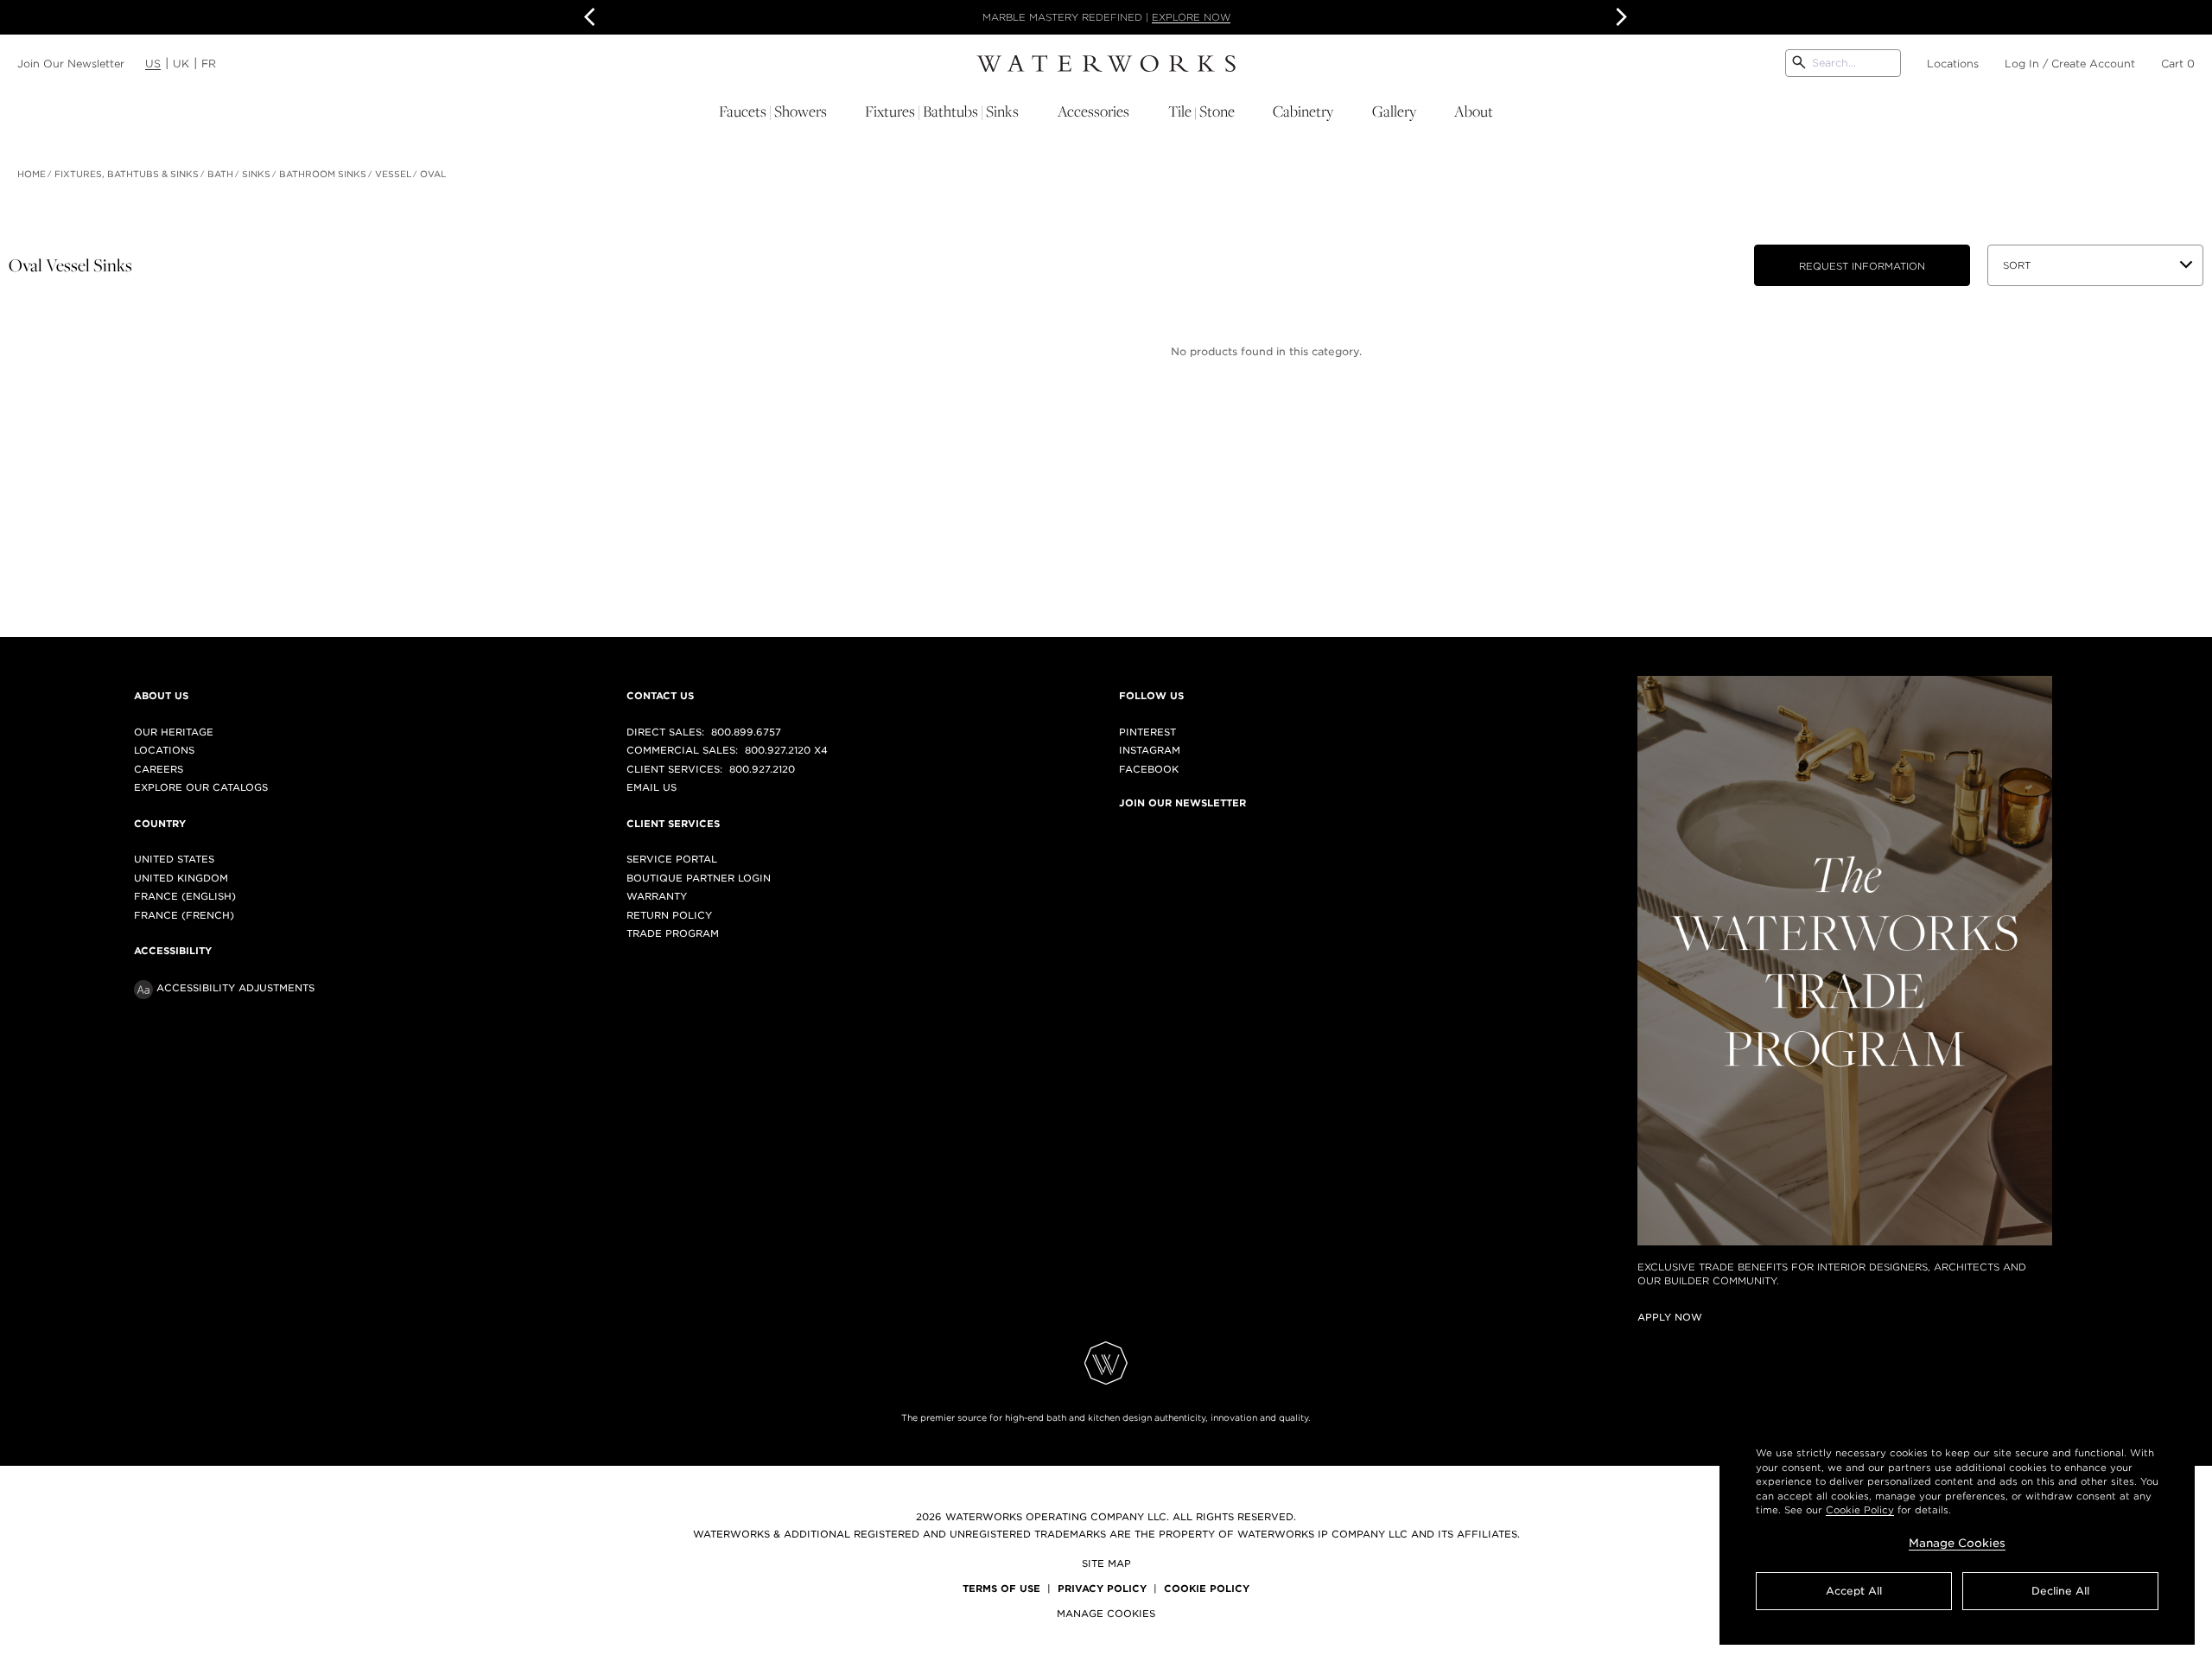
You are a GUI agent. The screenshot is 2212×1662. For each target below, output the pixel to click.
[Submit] (1799, 63)
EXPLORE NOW (1191, 17)
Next (1619, 17)
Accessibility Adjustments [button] (235, 988)
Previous (593, 17)
